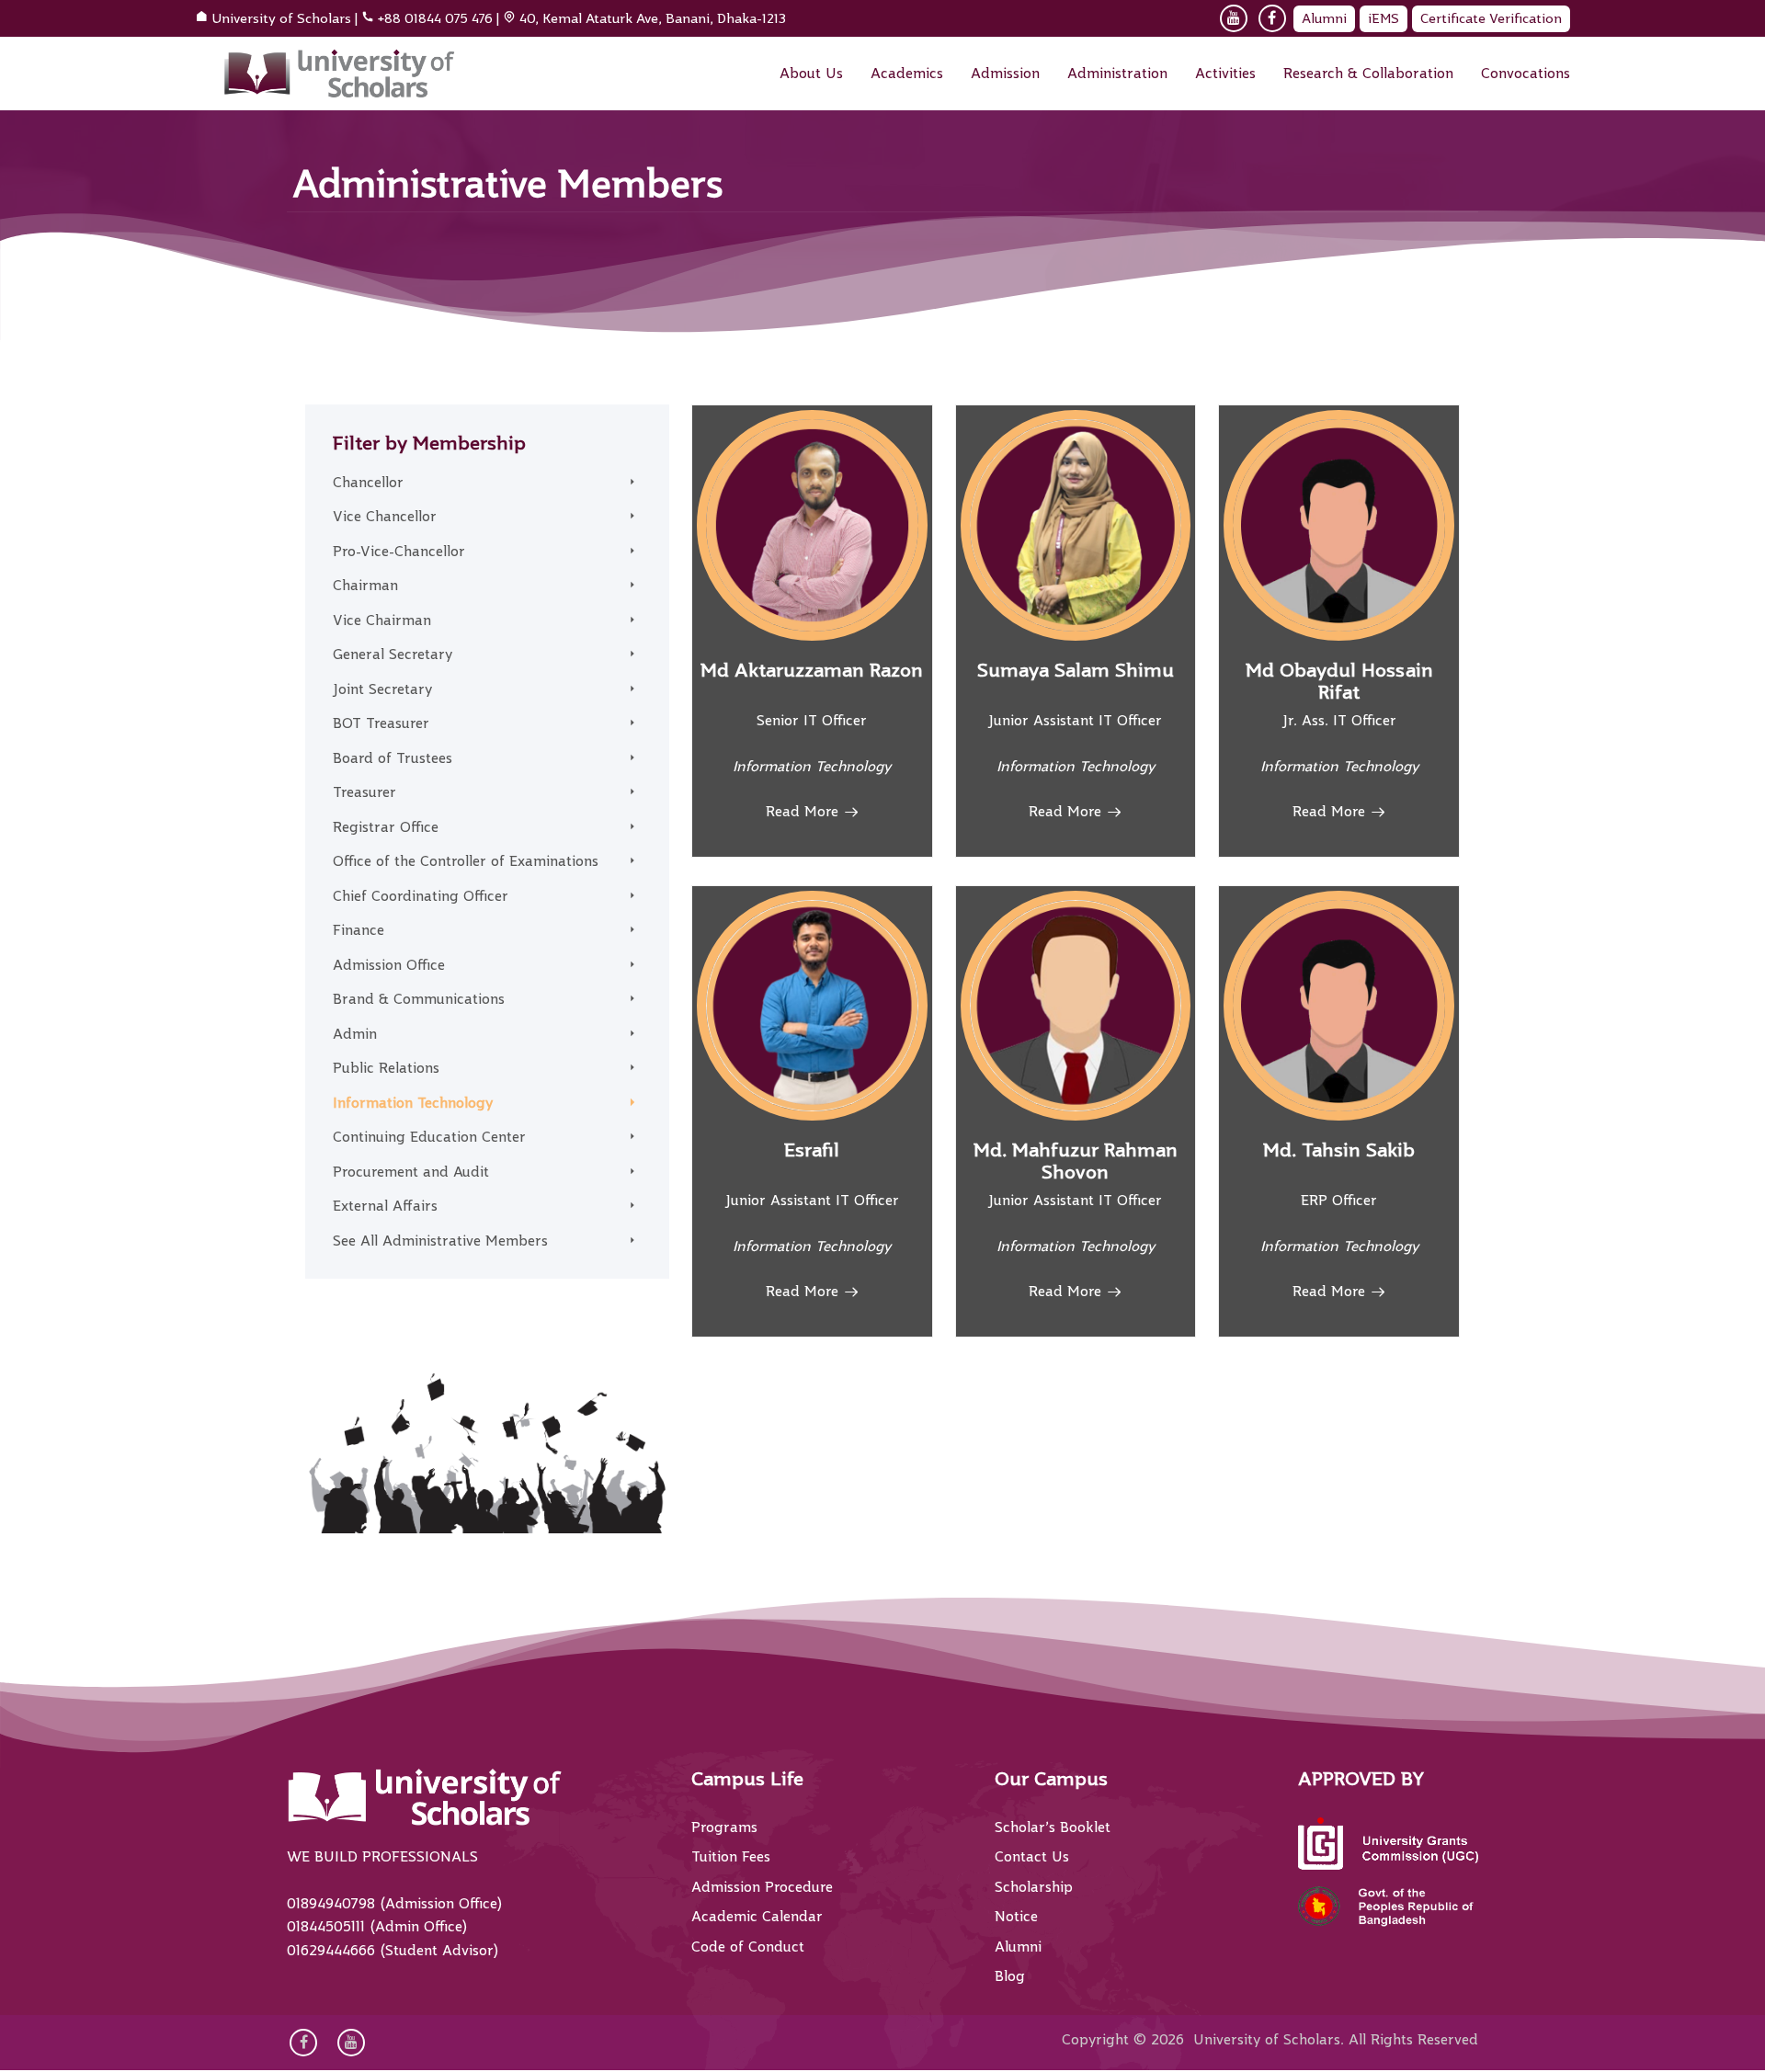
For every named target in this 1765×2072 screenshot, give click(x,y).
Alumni (1324, 18)
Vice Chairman (382, 620)
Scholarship (1034, 1887)
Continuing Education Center (429, 1137)
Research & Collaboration (1368, 74)
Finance (359, 930)
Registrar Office (386, 827)
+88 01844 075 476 (435, 18)
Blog (1010, 1976)
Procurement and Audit (411, 1172)
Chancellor (368, 483)
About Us (811, 74)
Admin (355, 1034)
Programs (724, 1827)
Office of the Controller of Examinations (466, 861)
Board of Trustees (393, 758)
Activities (1225, 74)
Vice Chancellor (385, 517)
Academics (907, 74)
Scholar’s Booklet (1053, 1827)
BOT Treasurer (381, 723)
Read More (802, 812)
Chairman (365, 586)
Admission (1005, 74)
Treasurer (364, 792)
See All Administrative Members (440, 1241)
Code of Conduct (748, 1947)
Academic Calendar (757, 1917)
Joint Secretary (382, 689)
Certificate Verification (1491, 18)
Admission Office (389, 965)
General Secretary (393, 655)
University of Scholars (281, 18)
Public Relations (386, 1068)
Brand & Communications (419, 999)
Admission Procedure (762, 1887)
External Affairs (385, 1206)
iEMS (1384, 18)
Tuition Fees (731, 1857)
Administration (1117, 74)
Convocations (1526, 74)
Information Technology (413, 1103)
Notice (1016, 1917)
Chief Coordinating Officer (421, 896)
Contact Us (1032, 1857)
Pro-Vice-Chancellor (399, 552)
